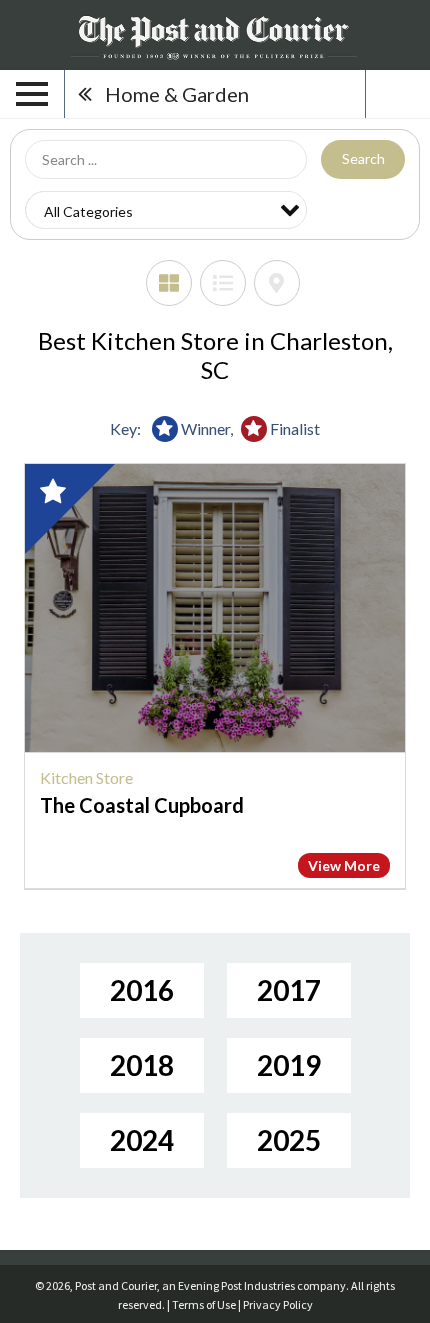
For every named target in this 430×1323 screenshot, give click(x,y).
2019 (289, 1065)
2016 (142, 990)
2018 (142, 1065)
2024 (142, 1140)
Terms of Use (204, 1304)
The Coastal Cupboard (142, 805)
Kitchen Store (86, 777)
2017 (289, 990)
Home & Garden (177, 94)
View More (344, 865)
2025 (289, 1140)
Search (363, 158)
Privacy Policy (278, 1304)
